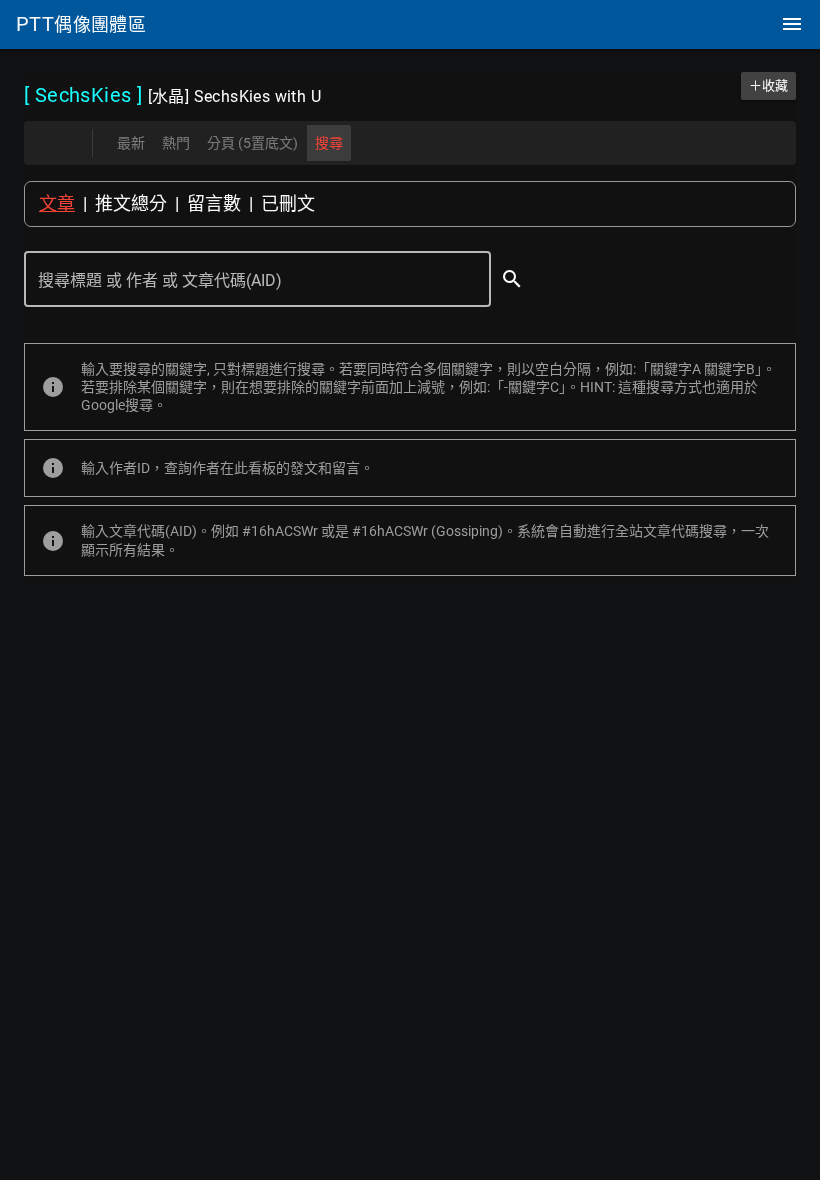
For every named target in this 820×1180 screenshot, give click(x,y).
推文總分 (131, 203)
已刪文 (288, 203)
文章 (57, 203)
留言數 (214, 203)
